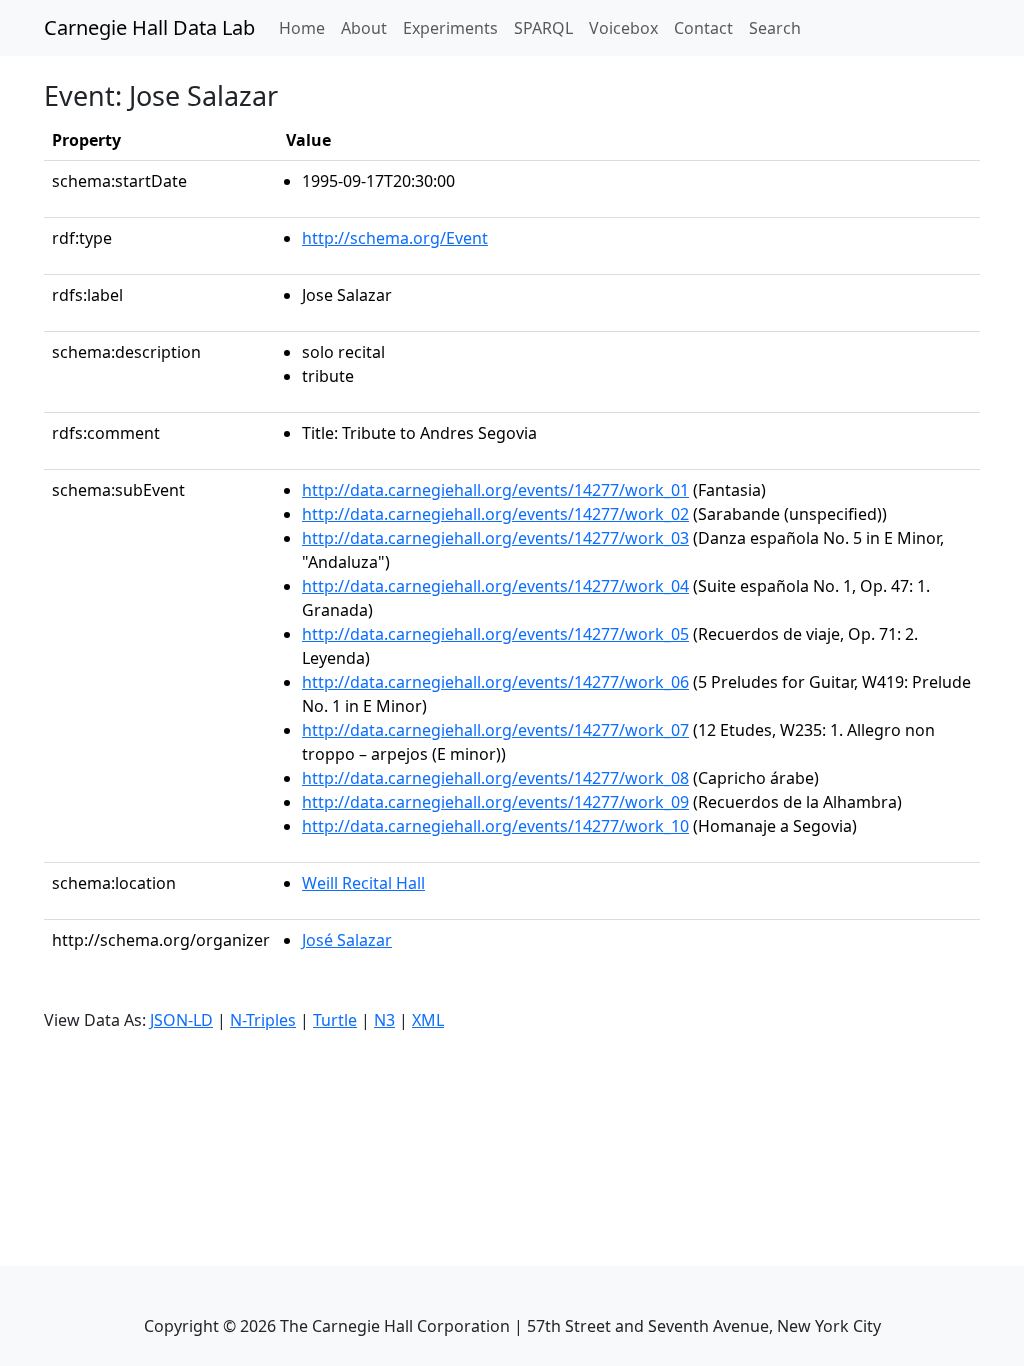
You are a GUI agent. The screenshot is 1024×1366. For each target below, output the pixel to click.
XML (428, 1020)
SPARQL (543, 28)
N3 (384, 1020)
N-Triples (263, 1020)
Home (306, 27)
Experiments (450, 28)
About (364, 28)
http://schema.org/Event (395, 238)
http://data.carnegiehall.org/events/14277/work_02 (495, 514)
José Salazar (347, 940)
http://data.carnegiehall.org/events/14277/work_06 (495, 682)
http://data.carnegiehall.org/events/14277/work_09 (495, 802)
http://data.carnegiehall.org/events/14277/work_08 (495, 778)
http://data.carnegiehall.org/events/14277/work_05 (495, 634)
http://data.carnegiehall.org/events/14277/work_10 (495, 826)
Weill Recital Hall (363, 883)
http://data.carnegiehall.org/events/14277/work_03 (495, 538)
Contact (703, 28)
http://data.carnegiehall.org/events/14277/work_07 (495, 730)
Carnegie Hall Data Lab (149, 27)
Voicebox (623, 28)
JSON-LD (181, 1020)
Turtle (335, 1020)
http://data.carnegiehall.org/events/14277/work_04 (495, 586)
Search (775, 28)
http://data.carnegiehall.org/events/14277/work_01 (495, 490)
